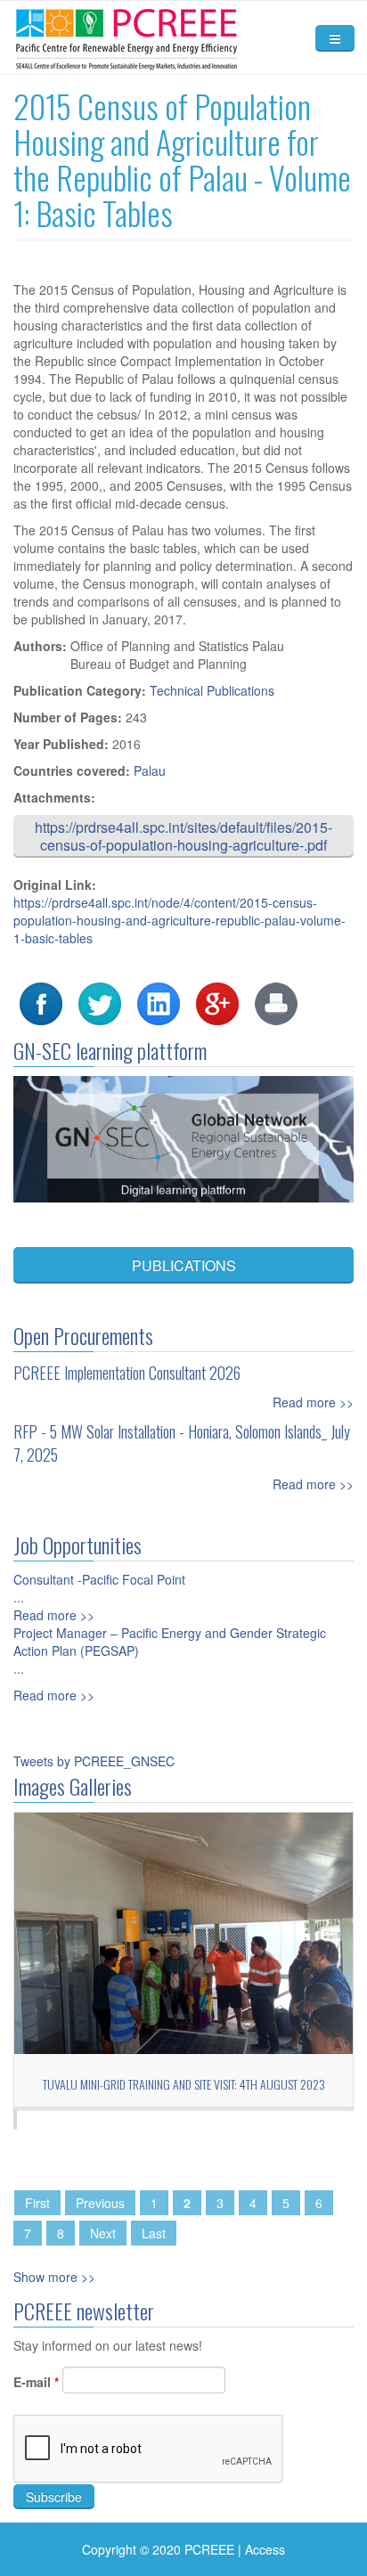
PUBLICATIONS (184, 1265)
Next (103, 2233)
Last (154, 2233)
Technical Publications (212, 690)
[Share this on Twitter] (100, 1002)
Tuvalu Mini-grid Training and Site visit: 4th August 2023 (184, 2084)
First (37, 2203)
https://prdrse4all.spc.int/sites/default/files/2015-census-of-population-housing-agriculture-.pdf (183, 836)
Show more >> (54, 2277)
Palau (150, 770)
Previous (100, 2203)
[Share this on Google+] (217, 1002)
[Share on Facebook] (41, 1002)
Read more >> (313, 1402)
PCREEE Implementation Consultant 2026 (127, 1373)
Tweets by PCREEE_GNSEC (94, 1761)
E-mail (36, 2382)
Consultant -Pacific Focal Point (99, 1579)
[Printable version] (276, 1002)
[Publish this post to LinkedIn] (159, 1002)
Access (265, 2549)
